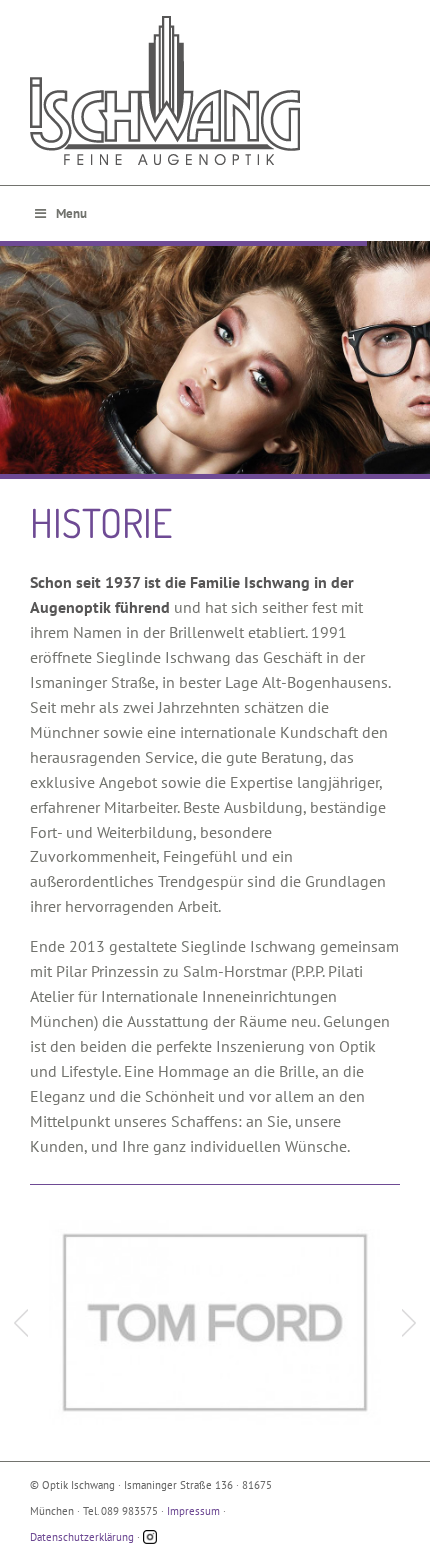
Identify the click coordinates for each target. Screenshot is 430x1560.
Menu (71, 213)
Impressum (193, 1511)
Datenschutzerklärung (82, 1537)
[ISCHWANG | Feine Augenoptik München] (215, 90)
